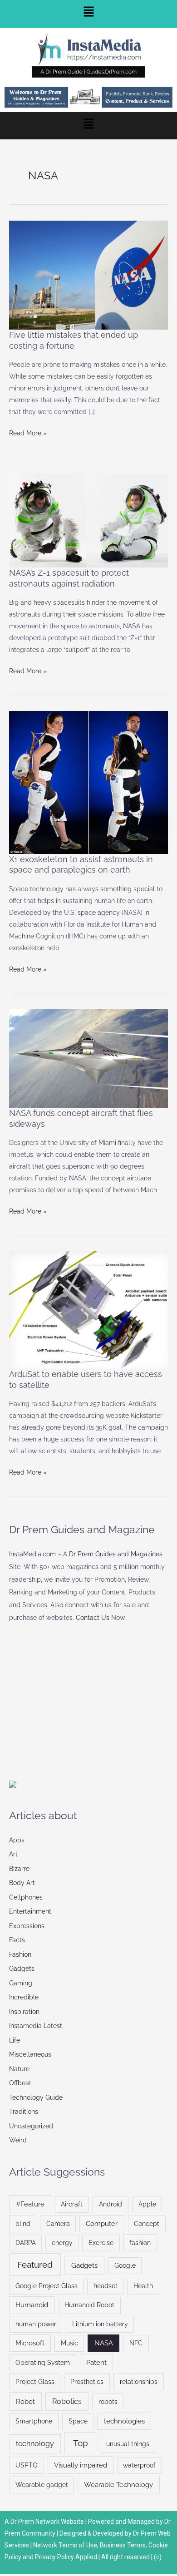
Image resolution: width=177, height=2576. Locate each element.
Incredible (24, 1997)
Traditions (24, 2112)
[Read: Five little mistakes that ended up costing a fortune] (88, 275)
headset (106, 2286)
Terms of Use (78, 2545)
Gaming (21, 1983)
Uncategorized (31, 2126)
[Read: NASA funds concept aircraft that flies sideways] (88, 1058)
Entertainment (30, 1911)
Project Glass (35, 2382)
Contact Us (93, 1618)
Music (69, 2343)
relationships (139, 2382)
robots (108, 2402)
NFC (136, 2343)
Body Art (22, 1883)
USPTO (27, 2465)
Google (125, 2265)
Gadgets (22, 1969)
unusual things (128, 2444)
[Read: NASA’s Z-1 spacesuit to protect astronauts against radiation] (88, 520)
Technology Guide (36, 2097)
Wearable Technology (118, 2485)
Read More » (28, 432)
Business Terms (123, 2545)
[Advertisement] (77, 1698)
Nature (19, 2069)
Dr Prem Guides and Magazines (116, 1554)
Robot (25, 2401)
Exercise (101, 2243)
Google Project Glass (47, 2286)
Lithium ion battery (100, 2324)
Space (78, 2421)
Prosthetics (87, 2382)
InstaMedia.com (32, 1554)
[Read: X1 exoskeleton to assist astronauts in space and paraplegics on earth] (88, 782)
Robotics (67, 2401)
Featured (35, 2265)
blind (23, 2224)
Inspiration (24, 2012)
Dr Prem (22, 2522)
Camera (58, 2224)
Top (81, 2443)
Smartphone (34, 2421)
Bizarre (19, 1869)
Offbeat (20, 2083)
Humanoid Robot (89, 2305)
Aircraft (72, 2204)
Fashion (20, 1954)
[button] (88, 14)
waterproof (139, 2465)
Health (143, 2286)
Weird (18, 2140)
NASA (104, 2343)
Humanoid (32, 2305)
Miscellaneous (30, 2054)
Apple (147, 2204)
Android (111, 2204)
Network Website (60, 2522)
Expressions (27, 1926)
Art (13, 1854)
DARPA (26, 2243)
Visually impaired (81, 2465)
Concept (147, 2224)
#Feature (30, 2204)
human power (36, 2324)
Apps (17, 1840)
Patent (96, 2362)
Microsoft (30, 2343)
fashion (140, 2243)
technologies (124, 2421)
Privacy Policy (54, 2557)
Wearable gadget (42, 2485)
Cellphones (26, 1897)
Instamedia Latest (36, 2026)
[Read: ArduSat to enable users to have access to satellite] (88, 1309)
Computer (102, 2223)
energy (62, 2243)
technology (35, 2444)
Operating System (43, 2363)
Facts (17, 1940)
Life (15, 2040)
